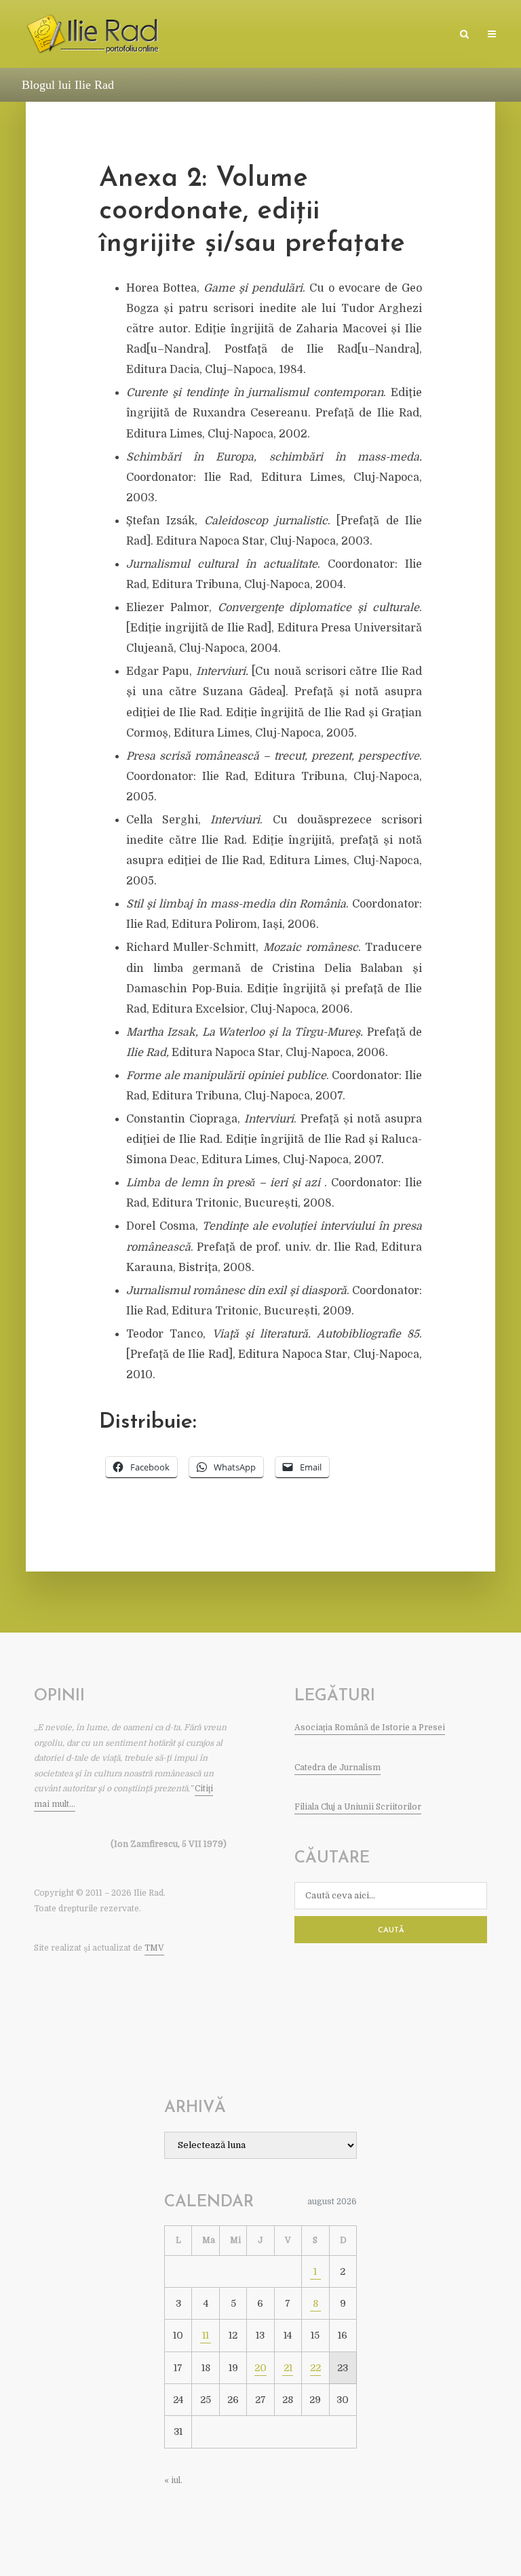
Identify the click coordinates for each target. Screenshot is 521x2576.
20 (260, 2368)
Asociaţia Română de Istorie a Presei (370, 1728)
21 (288, 2368)
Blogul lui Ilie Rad (68, 85)
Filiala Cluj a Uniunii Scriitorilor (358, 1807)
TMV (154, 1948)
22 (315, 2368)
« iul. (173, 2480)
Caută (391, 1931)
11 (206, 2335)
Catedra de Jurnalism (337, 1768)
